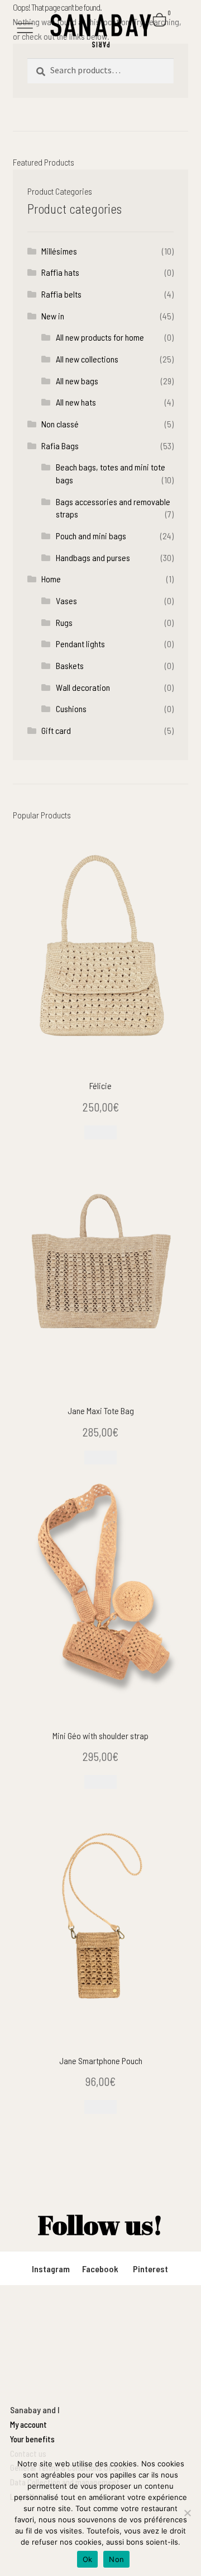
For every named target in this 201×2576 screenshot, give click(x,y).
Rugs (64, 622)
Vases (66, 601)
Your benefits (32, 2439)
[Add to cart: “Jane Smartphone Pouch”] (100, 2107)
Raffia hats (60, 272)
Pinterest (150, 2269)
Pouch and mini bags (91, 536)
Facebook (100, 2269)
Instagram (51, 2269)
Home (51, 579)
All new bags (77, 381)
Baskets (70, 665)
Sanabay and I (35, 2410)
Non (116, 2559)
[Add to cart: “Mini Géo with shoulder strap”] (100, 1782)
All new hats (76, 402)
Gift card (56, 730)
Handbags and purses (93, 557)
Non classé (60, 424)
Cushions (71, 708)
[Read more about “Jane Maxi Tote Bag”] (100, 1457)
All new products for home (100, 337)
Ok (88, 2559)
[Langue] (171, 36)
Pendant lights (80, 644)
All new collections (87, 359)
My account (28, 2424)
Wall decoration (83, 687)
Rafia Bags (60, 446)
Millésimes (59, 251)
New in (53, 316)
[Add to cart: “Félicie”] (100, 1132)
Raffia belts (61, 294)
